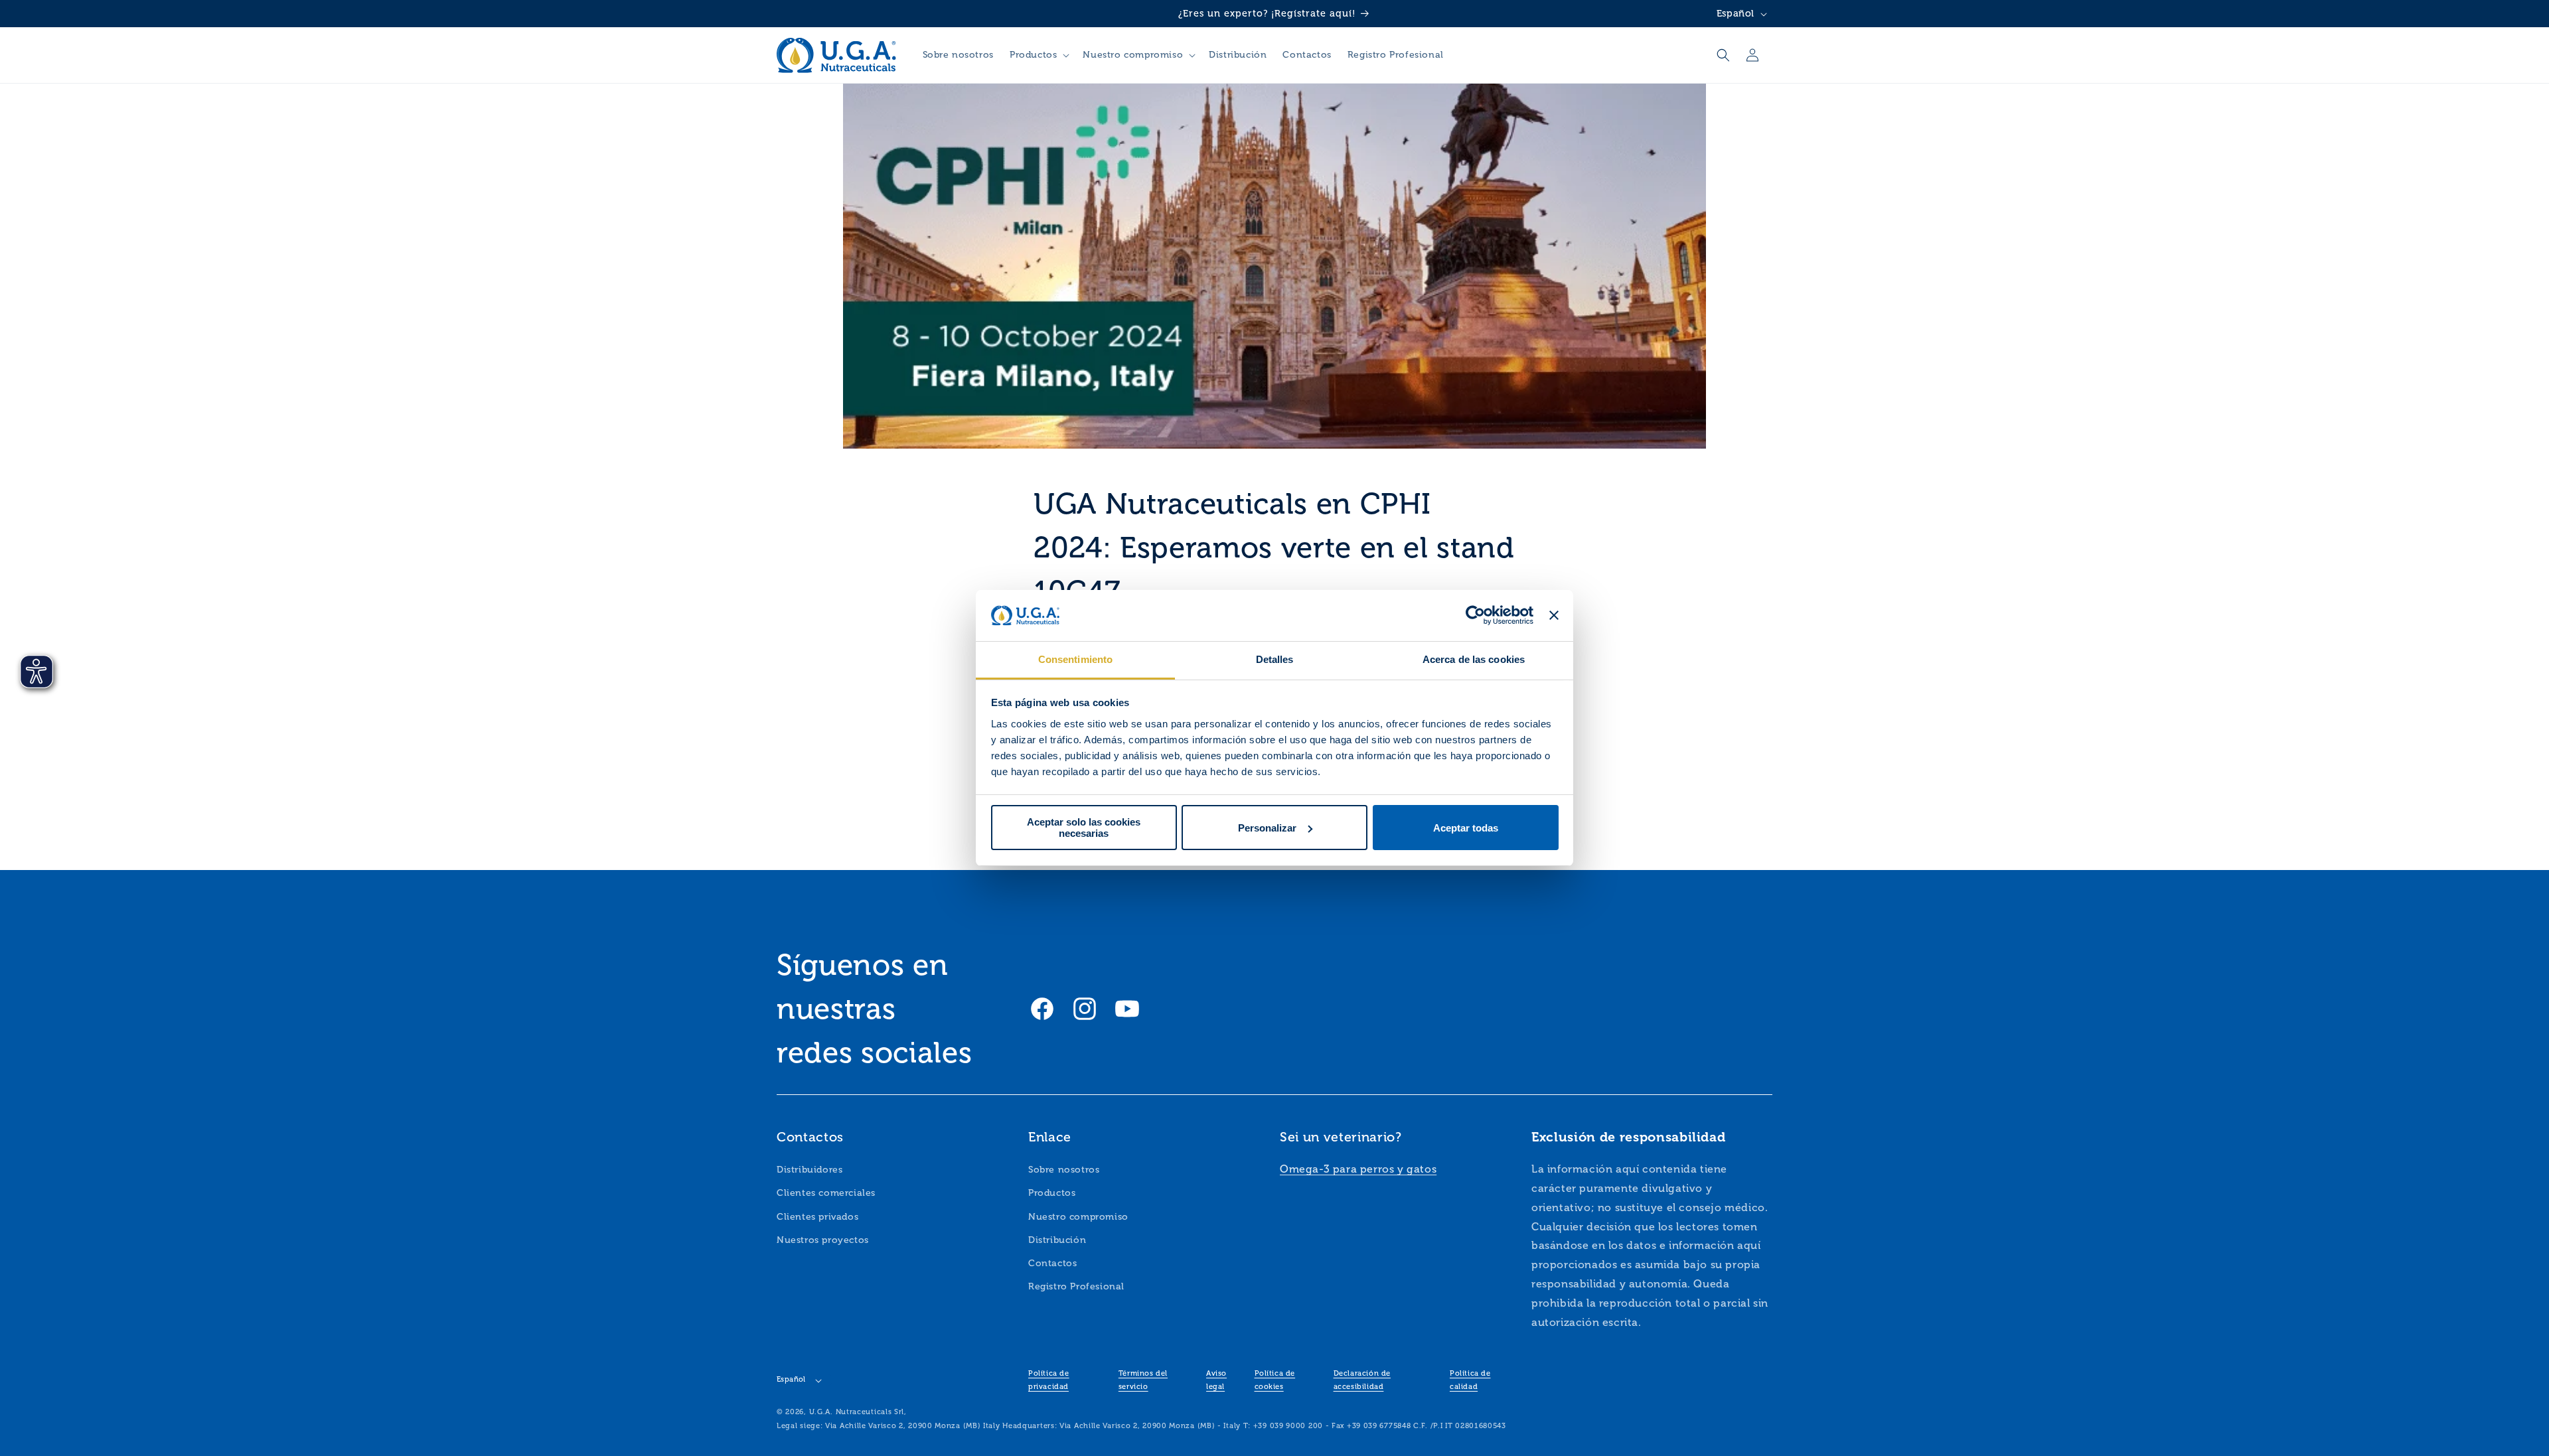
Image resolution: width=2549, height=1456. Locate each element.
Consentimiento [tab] (1075, 659)
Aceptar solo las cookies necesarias (1084, 828)
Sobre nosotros (1064, 1170)
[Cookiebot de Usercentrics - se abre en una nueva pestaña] (1475, 616)
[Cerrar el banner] (1554, 616)
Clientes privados (817, 1217)
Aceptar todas (1466, 828)
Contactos (1052, 1263)
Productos (1052, 1193)
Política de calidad (1470, 1380)
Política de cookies (1275, 1380)
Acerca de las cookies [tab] (1474, 659)
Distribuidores (810, 1170)
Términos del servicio (1143, 1380)
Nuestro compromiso (1078, 1217)
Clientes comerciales (826, 1193)
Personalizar (1267, 828)
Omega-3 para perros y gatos (1358, 1169)
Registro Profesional (1076, 1286)
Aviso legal (1216, 1380)
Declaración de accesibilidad (1362, 1380)
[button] (1038, 55)
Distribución (1057, 1240)
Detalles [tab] (1275, 659)
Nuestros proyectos (823, 1240)
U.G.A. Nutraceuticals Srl (857, 1412)
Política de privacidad (1049, 1380)
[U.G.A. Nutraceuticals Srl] (837, 55)
